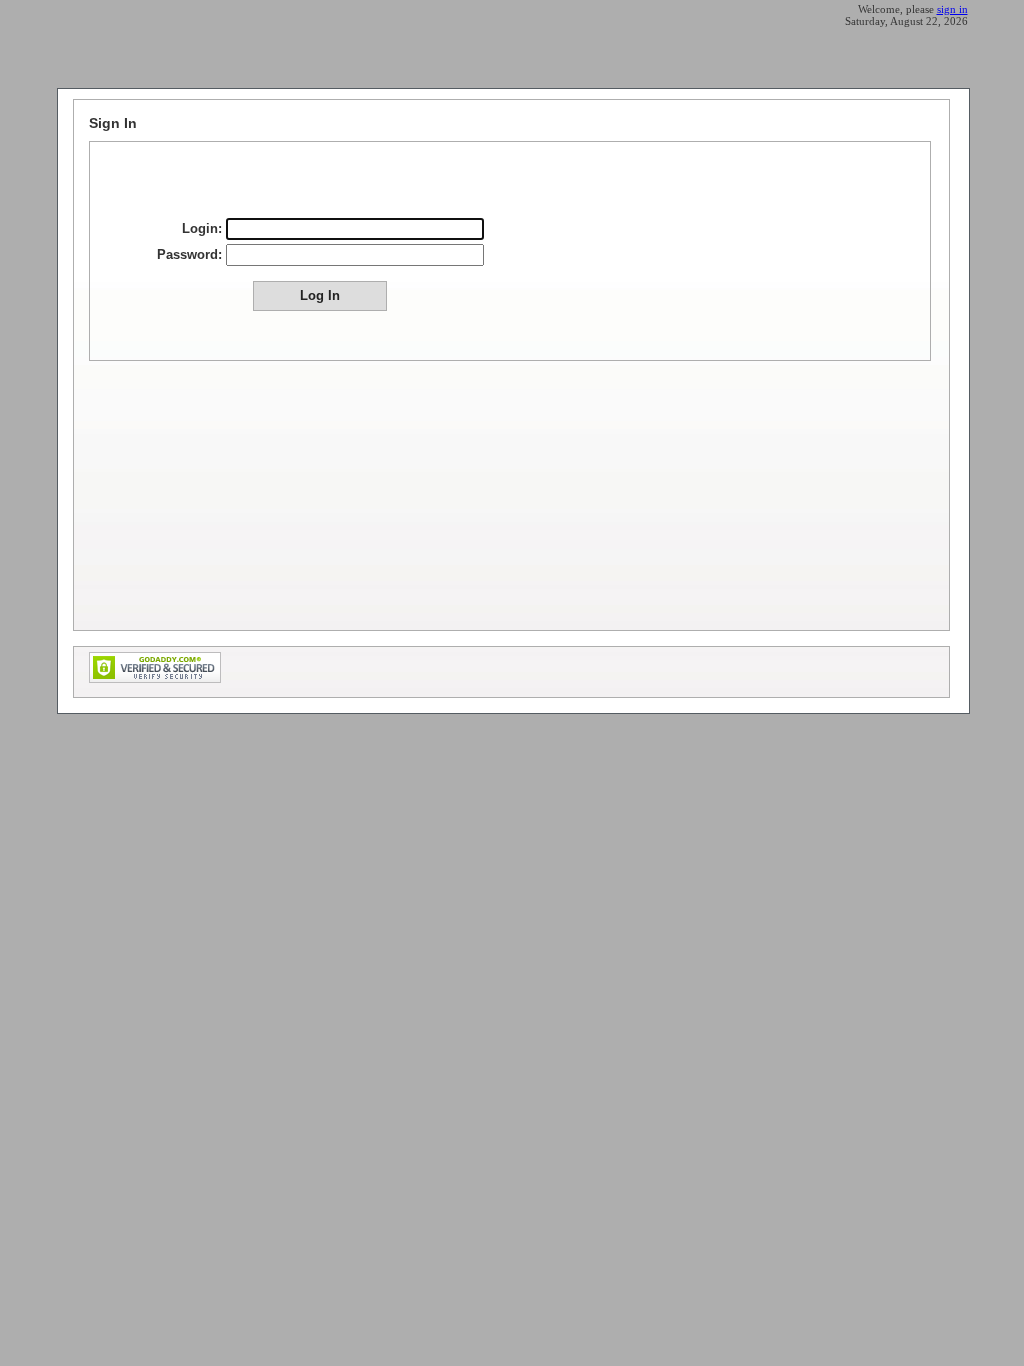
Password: (189, 254)
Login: (202, 228)
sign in (952, 9)
